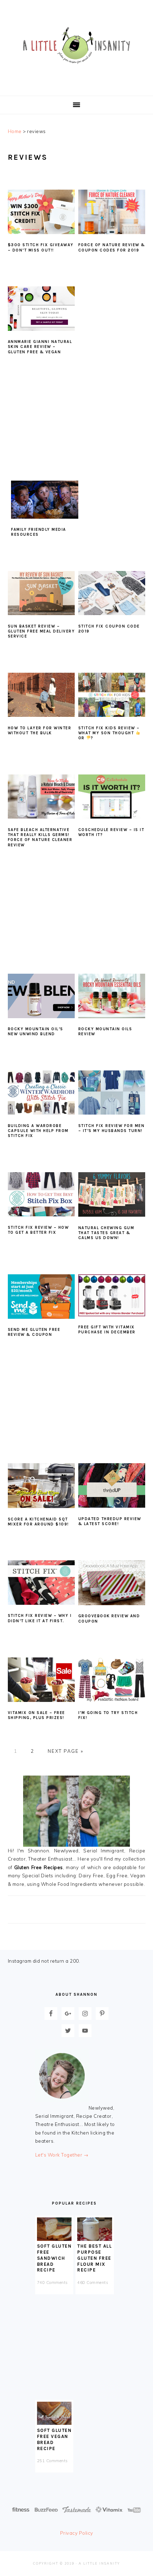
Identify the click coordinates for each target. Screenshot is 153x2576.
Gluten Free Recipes (39, 1867)
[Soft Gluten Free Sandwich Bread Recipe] (54, 2239)
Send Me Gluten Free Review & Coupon (34, 1332)
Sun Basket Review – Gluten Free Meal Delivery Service (41, 631)
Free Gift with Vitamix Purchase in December (107, 1330)
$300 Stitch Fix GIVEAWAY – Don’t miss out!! (41, 247)
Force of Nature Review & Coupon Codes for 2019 (112, 247)
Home (15, 131)
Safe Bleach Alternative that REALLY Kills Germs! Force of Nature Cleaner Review (40, 837)
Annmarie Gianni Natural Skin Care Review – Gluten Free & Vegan (40, 347)
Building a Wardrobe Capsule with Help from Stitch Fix (38, 1131)
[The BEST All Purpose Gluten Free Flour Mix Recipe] (95, 2239)
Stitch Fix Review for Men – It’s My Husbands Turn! (112, 1128)
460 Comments (93, 2283)
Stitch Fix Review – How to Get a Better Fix (38, 1230)
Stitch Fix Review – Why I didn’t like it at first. (40, 1618)
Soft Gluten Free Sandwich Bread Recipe (54, 2258)
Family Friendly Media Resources (39, 532)
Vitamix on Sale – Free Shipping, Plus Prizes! (36, 1715)
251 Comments (52, 2461)
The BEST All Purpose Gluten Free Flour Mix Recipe (94, 2258)
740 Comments (52, 2283)
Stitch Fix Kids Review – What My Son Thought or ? (109, 733)
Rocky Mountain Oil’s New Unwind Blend (36, 1032)
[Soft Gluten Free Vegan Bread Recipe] (54, 2423)
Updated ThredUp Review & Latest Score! (110, 1521)
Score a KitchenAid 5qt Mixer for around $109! (38, 1522)
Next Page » (65, 1751)
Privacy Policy (77, 2533)
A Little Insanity (76, 46)
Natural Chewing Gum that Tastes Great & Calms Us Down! (106, 1233)
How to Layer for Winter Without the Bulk (40, 731)
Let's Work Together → (62, 2155)
